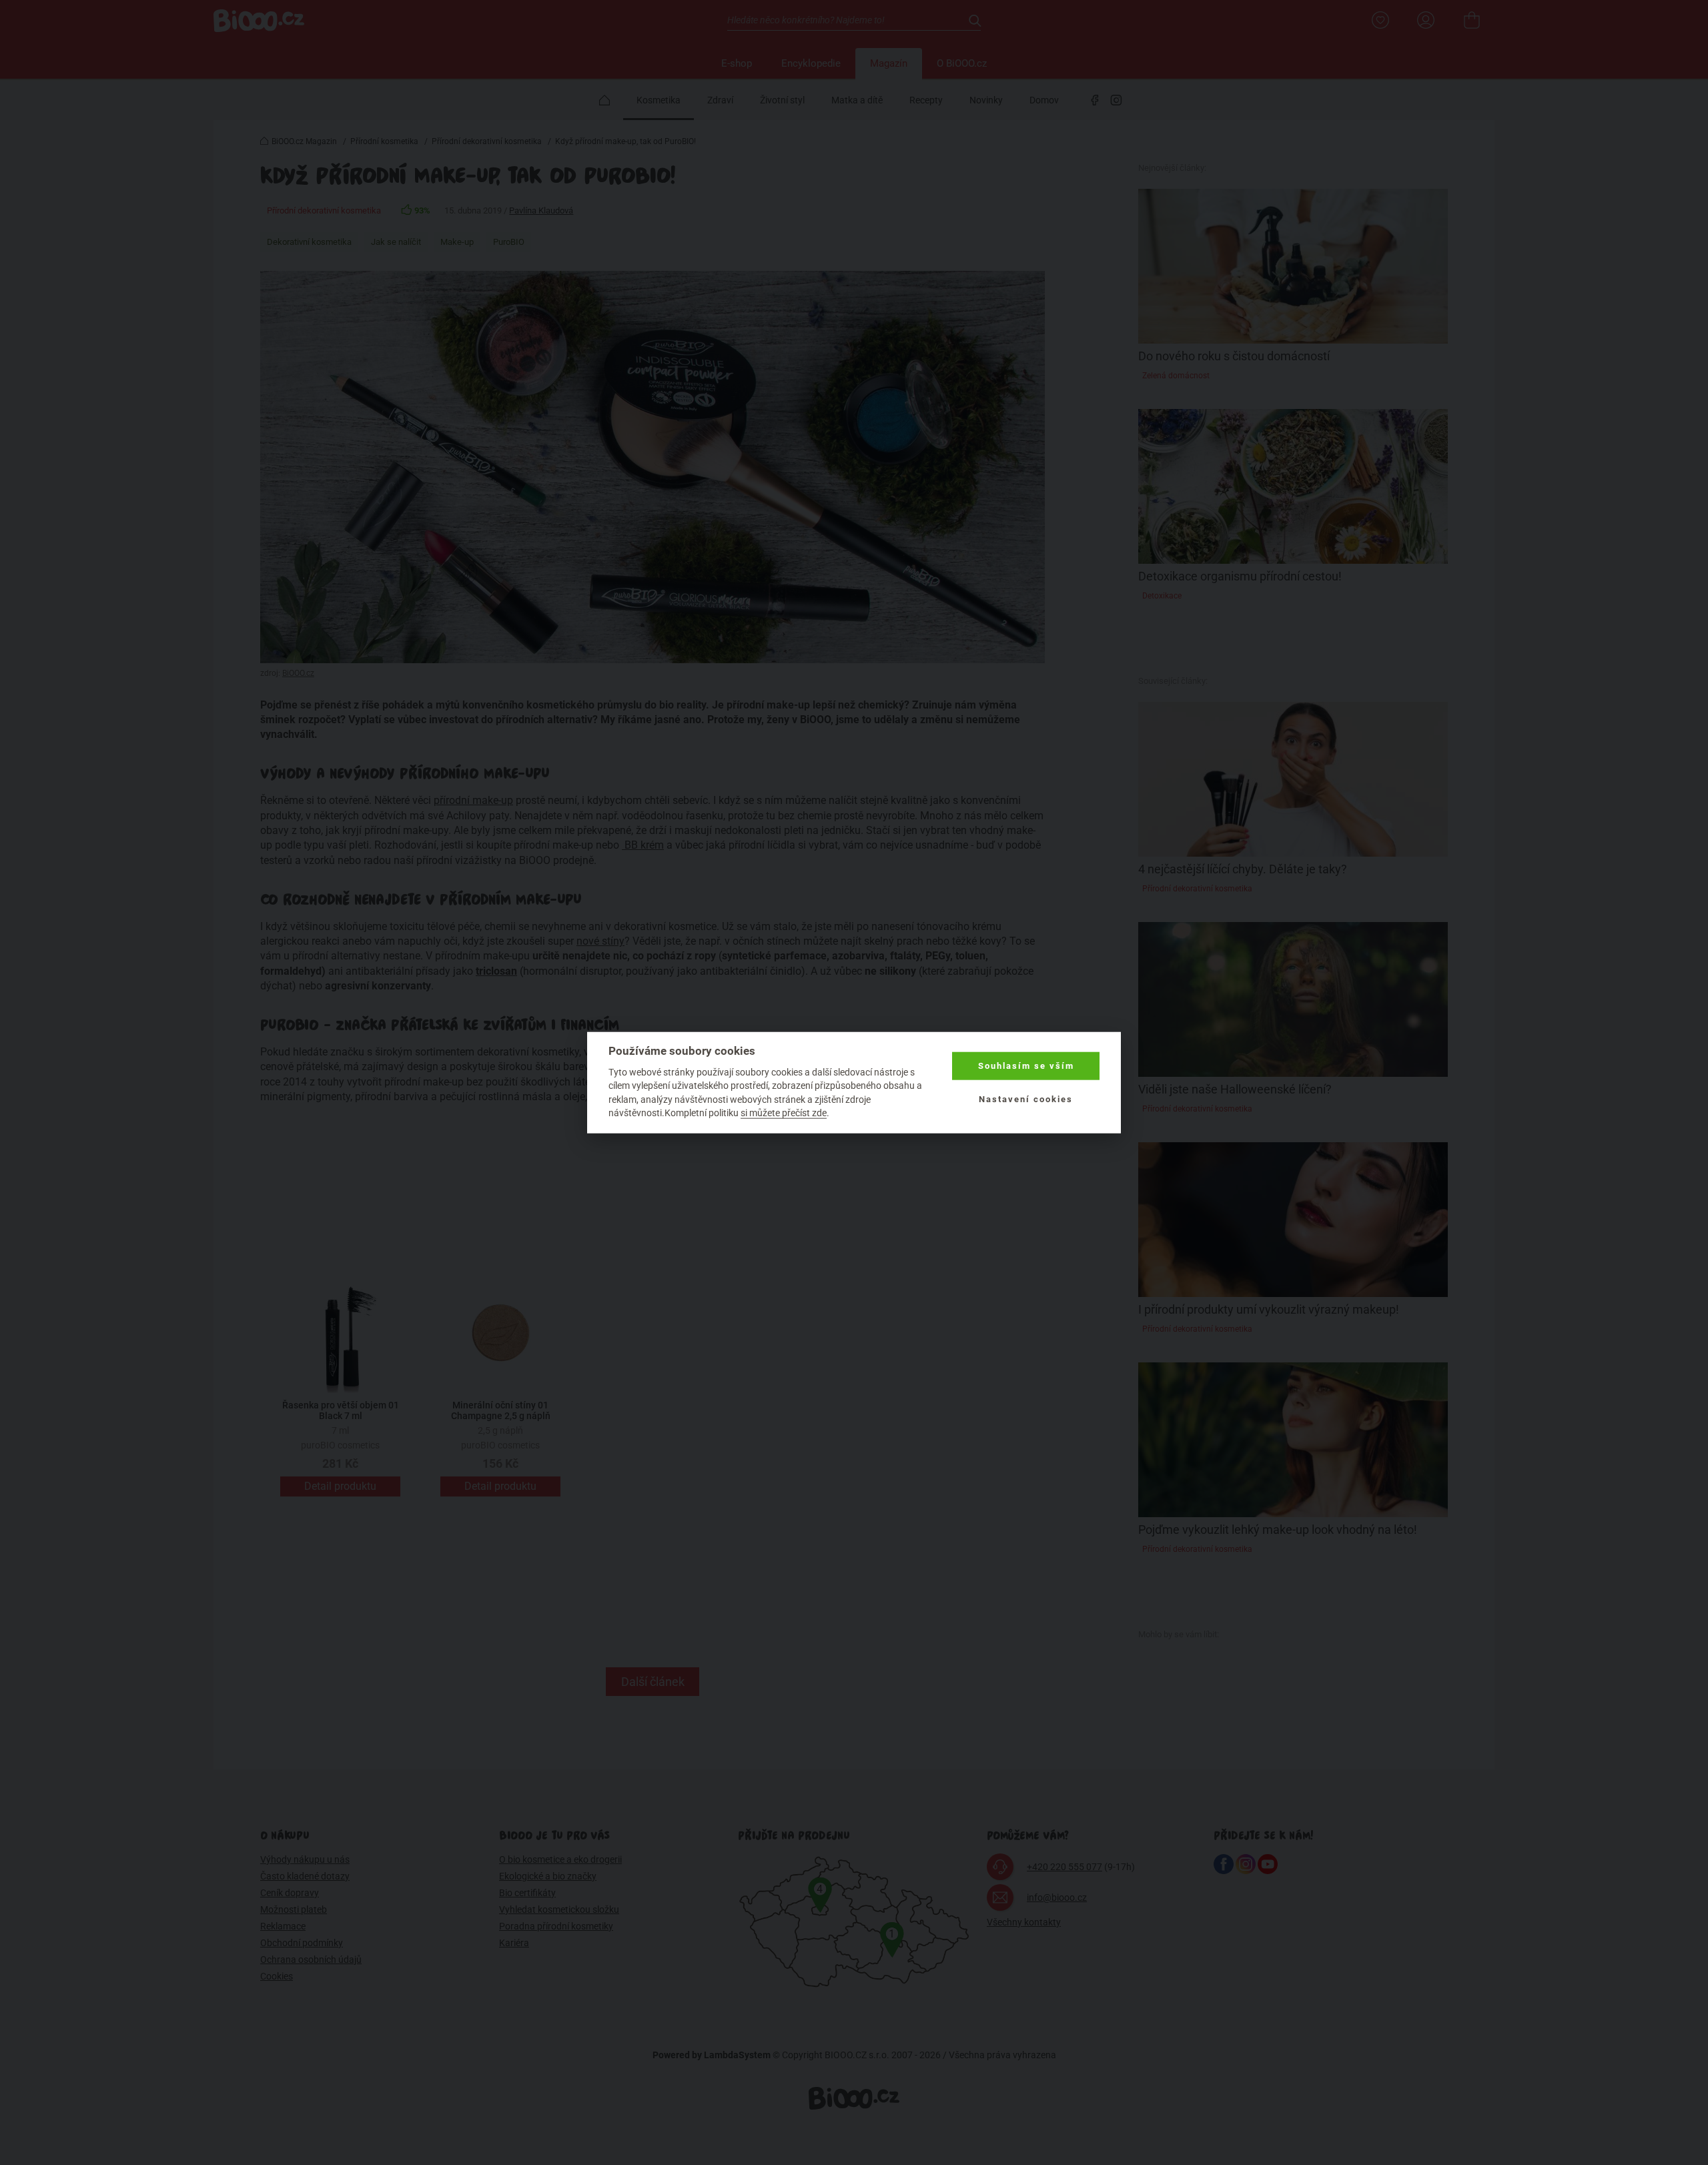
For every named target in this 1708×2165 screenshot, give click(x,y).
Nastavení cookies (1026, 1099)
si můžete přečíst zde (784, 1113)
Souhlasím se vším (1026, 1066)
